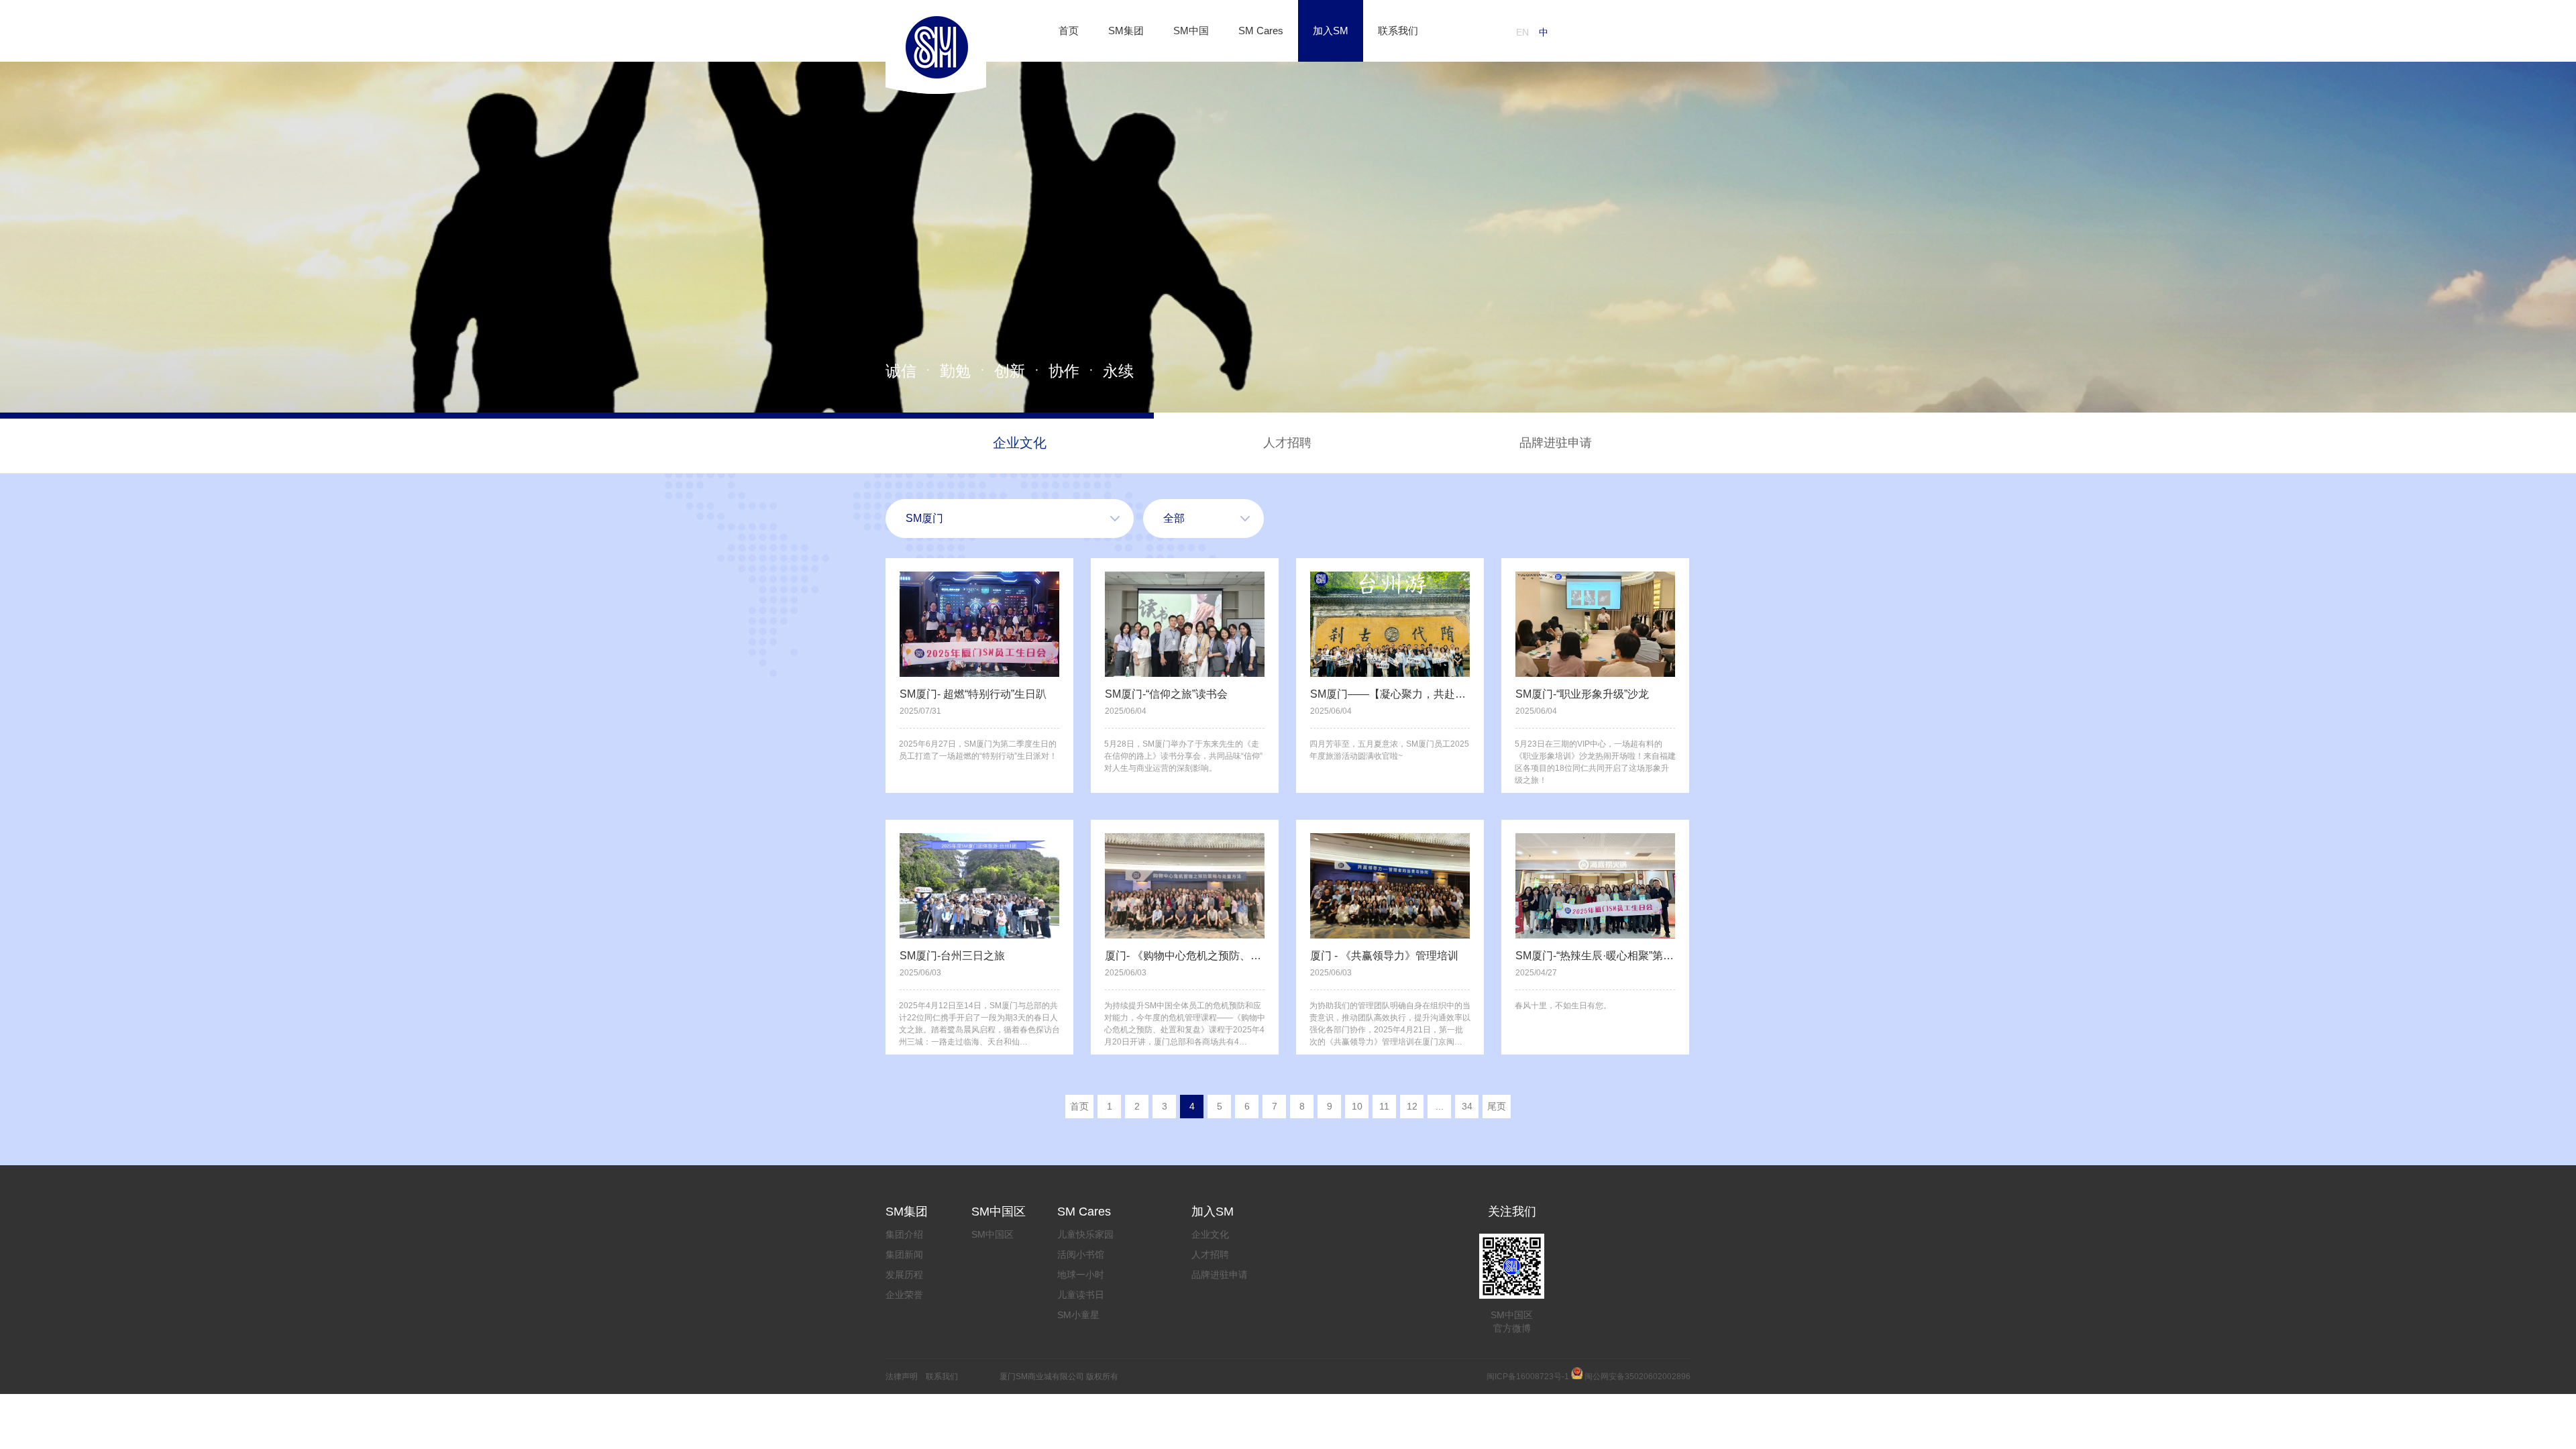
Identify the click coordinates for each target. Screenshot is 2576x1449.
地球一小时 (1081, 1275)
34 (1467, 1106)
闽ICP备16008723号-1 (1528, 1377)
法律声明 (902, 1377)
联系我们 (1398, 31)
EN (1522, 32)
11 (1384, 1106)
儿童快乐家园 (1085, 1234)
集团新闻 (904, 1254)
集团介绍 (904, 1234)
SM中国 (1191, 31)
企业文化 (1020, 443)
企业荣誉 (904, 1295)
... (1440, 1106)
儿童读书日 (1081, 1295)
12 (1412, 1106)
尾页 (1497, 1106)
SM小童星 (1078, 1315)
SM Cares (1261, 31)
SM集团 (1126, 31)
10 (1357, 1106)
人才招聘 (1287, 443)
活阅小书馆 (1081, 1254)
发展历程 (904, 1275)
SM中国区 (992, 1234)
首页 (1069, 31)
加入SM (1331, 31)
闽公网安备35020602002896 (1638, 1377)
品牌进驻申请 (1556, 443)
